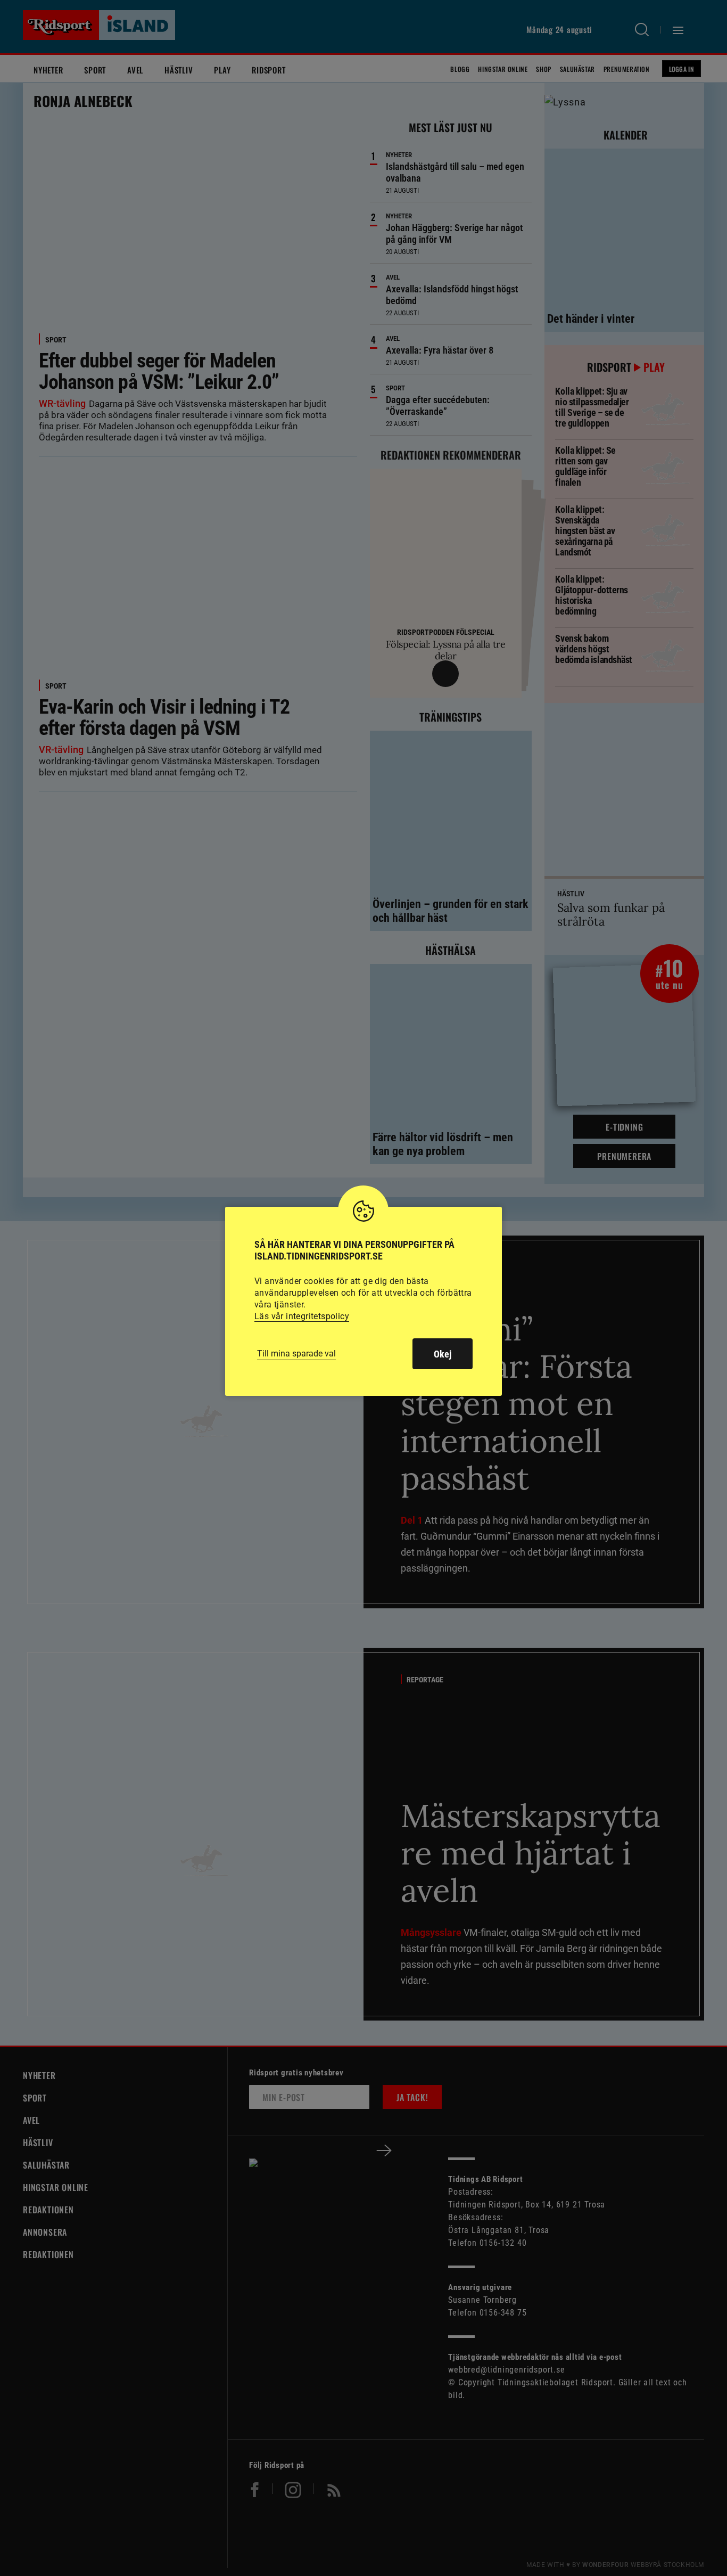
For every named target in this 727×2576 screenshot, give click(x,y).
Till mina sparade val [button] (296, 1354)
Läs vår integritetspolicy (302, 1316)
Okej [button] (443, 1354)
